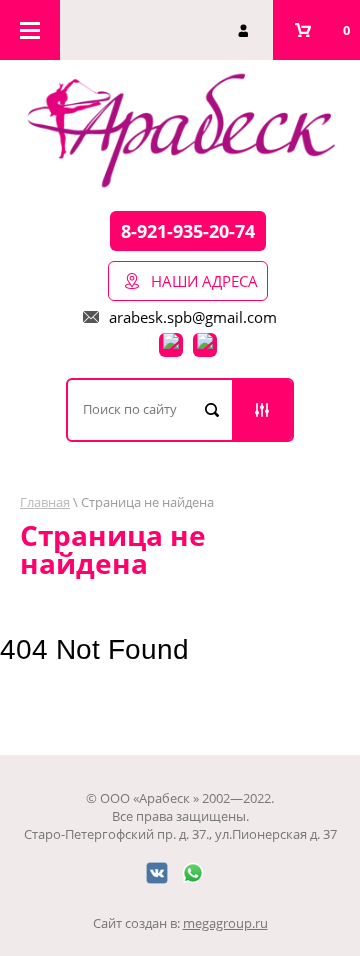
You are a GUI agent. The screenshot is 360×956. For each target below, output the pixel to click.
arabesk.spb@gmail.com (193, 317)
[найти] (212, 410)
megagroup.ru (225, 923)
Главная (45, 502)
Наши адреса (204, 281)
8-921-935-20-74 (188, 231)
